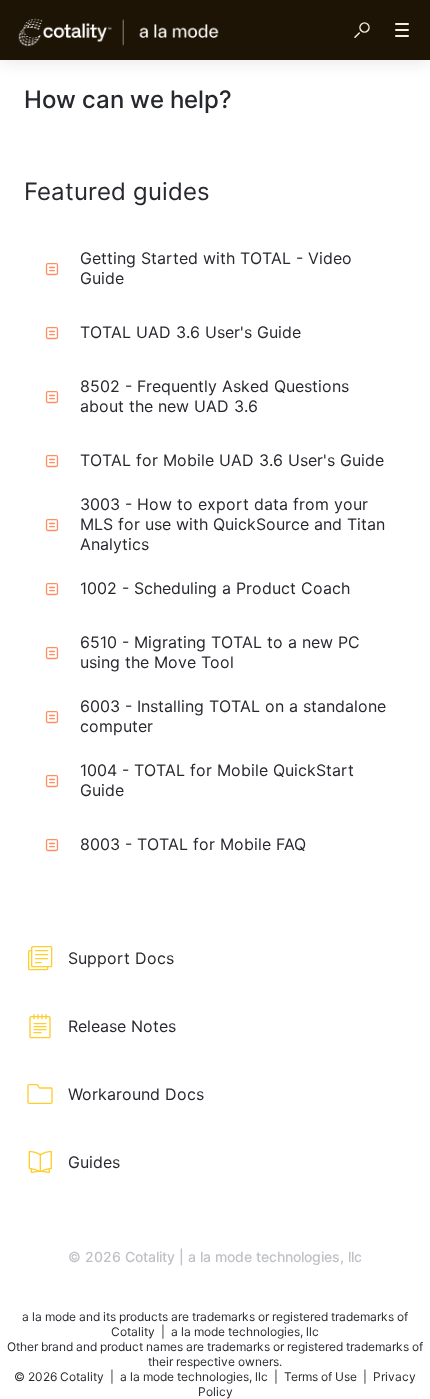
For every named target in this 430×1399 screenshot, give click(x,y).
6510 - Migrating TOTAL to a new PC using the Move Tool (220, 652)
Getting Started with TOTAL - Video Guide (216, 268)
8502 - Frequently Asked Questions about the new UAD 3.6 (214, 396)
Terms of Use (322, 1376)
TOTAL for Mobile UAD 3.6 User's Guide (232, 460)
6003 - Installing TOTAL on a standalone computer (233, 716)
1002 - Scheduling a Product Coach (215, 588)
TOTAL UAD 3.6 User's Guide (190, 332)
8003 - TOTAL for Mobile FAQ (193, 844)
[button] (362, 30)
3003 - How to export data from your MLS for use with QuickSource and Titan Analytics (232, 524)
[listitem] (215, 958)
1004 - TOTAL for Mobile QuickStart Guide (217, 780)
